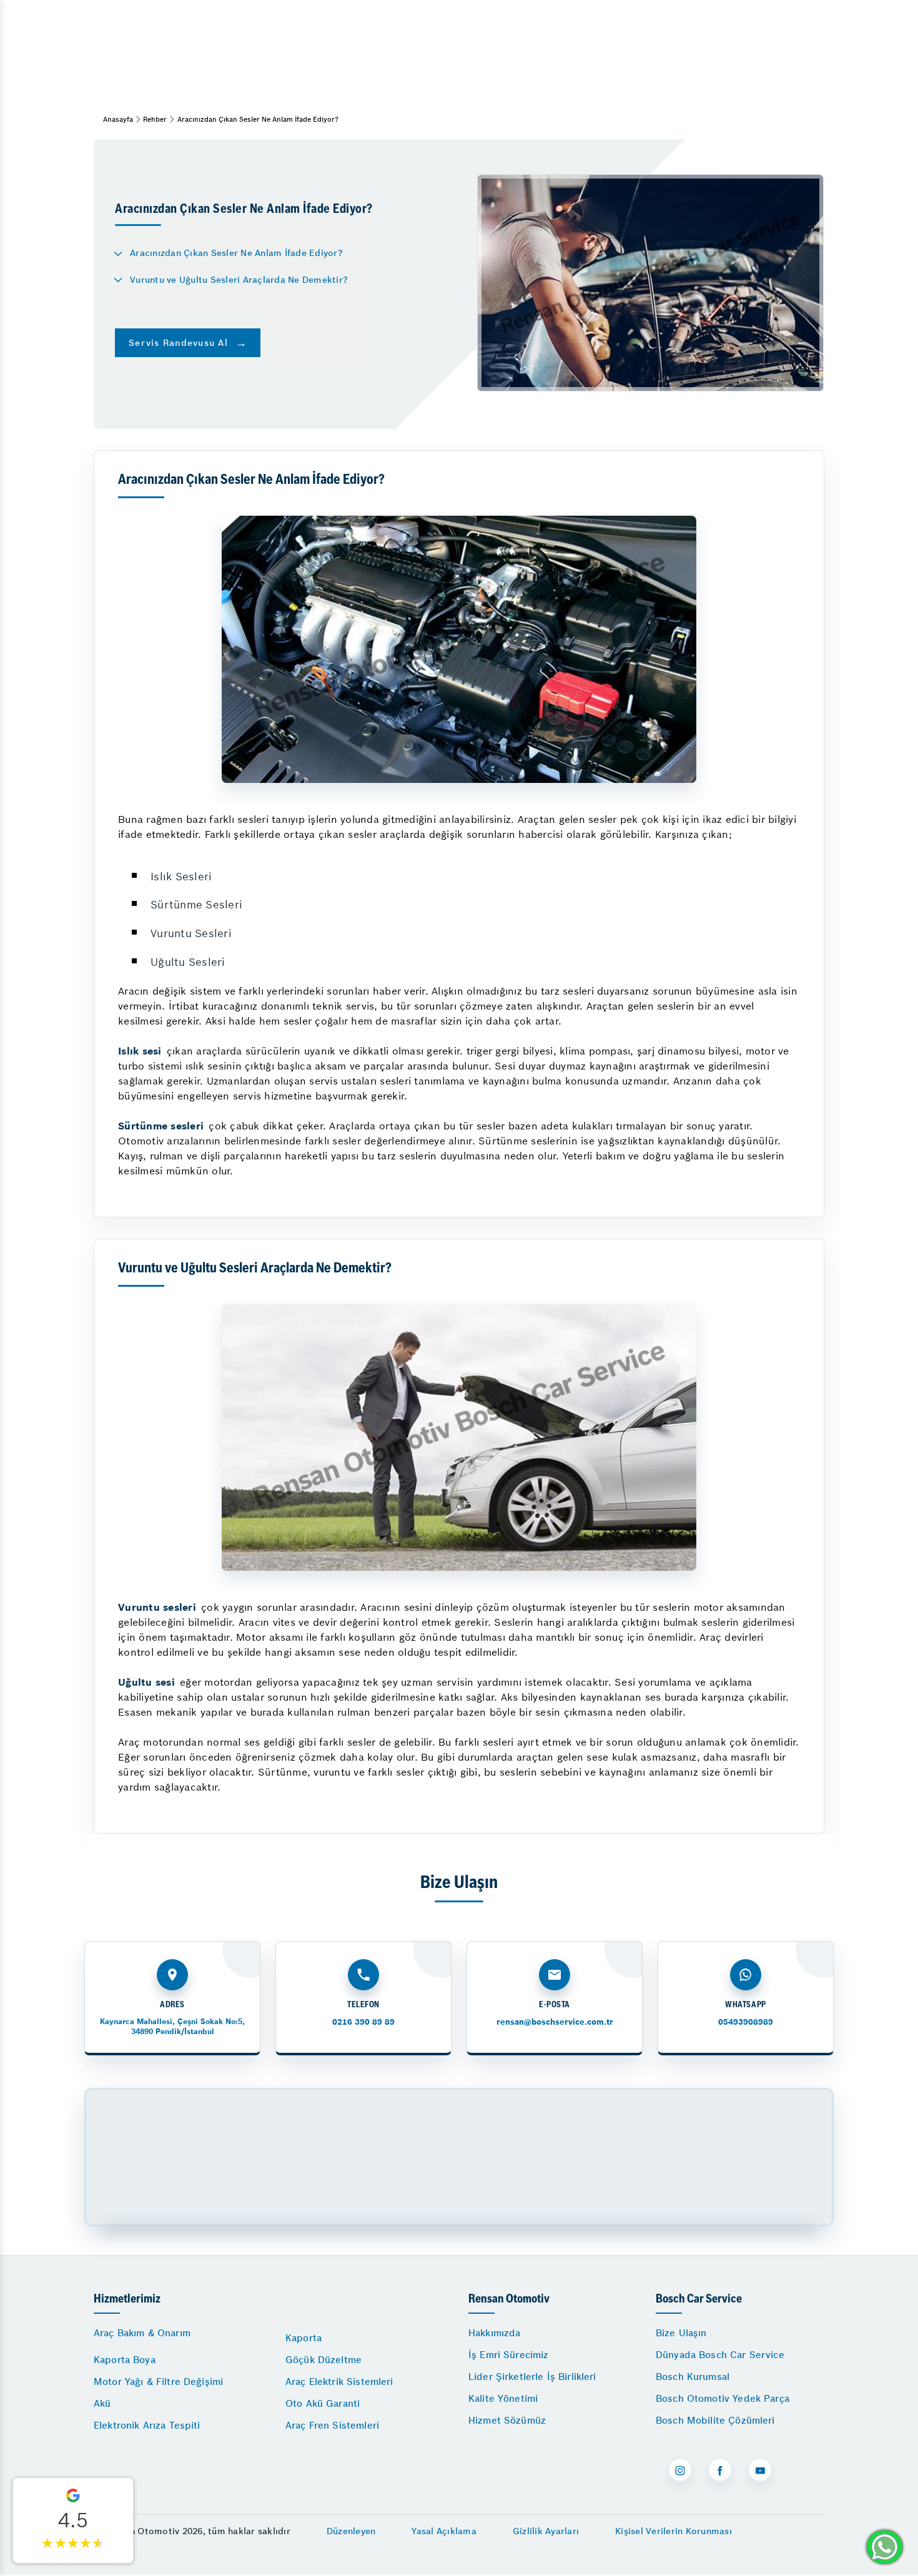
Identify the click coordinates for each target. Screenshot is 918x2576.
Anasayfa (118, 119)
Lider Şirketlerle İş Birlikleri (532, 2377)
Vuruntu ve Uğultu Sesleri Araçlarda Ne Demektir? (239, 280)
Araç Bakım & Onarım (142, 2333)
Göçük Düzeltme (323, 2360)
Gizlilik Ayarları (546, 2531)
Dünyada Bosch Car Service (720, 2355)
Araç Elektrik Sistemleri (339, 2382)
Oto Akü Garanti (323, 2403)
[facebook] (720, 2470)
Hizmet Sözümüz (507, 2420)
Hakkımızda (495, 2333)
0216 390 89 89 (363, 2022)
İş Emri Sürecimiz (509, 2355)
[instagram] (680, 2470)
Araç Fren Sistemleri (332, 2425)
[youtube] (760, 2470)
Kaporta (304, 2338)
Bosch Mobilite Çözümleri (715, 2420)
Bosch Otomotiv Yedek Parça (723, 2398)
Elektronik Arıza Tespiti (147, 2425)
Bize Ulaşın (681, 2333)
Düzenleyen (351, 2531)
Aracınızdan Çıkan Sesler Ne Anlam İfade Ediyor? (236, 253)
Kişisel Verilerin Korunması (674, 2531)
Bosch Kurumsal (693, 2377)
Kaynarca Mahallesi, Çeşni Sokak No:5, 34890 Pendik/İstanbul (172, 2026)
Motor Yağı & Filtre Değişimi (158, 2382)
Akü (102, 2403)
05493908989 (746, 2022)
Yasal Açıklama (444, 2531)
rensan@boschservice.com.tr (555, 2022)
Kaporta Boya (125, 2360)
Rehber (155, 119)
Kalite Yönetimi (503, 2398)
